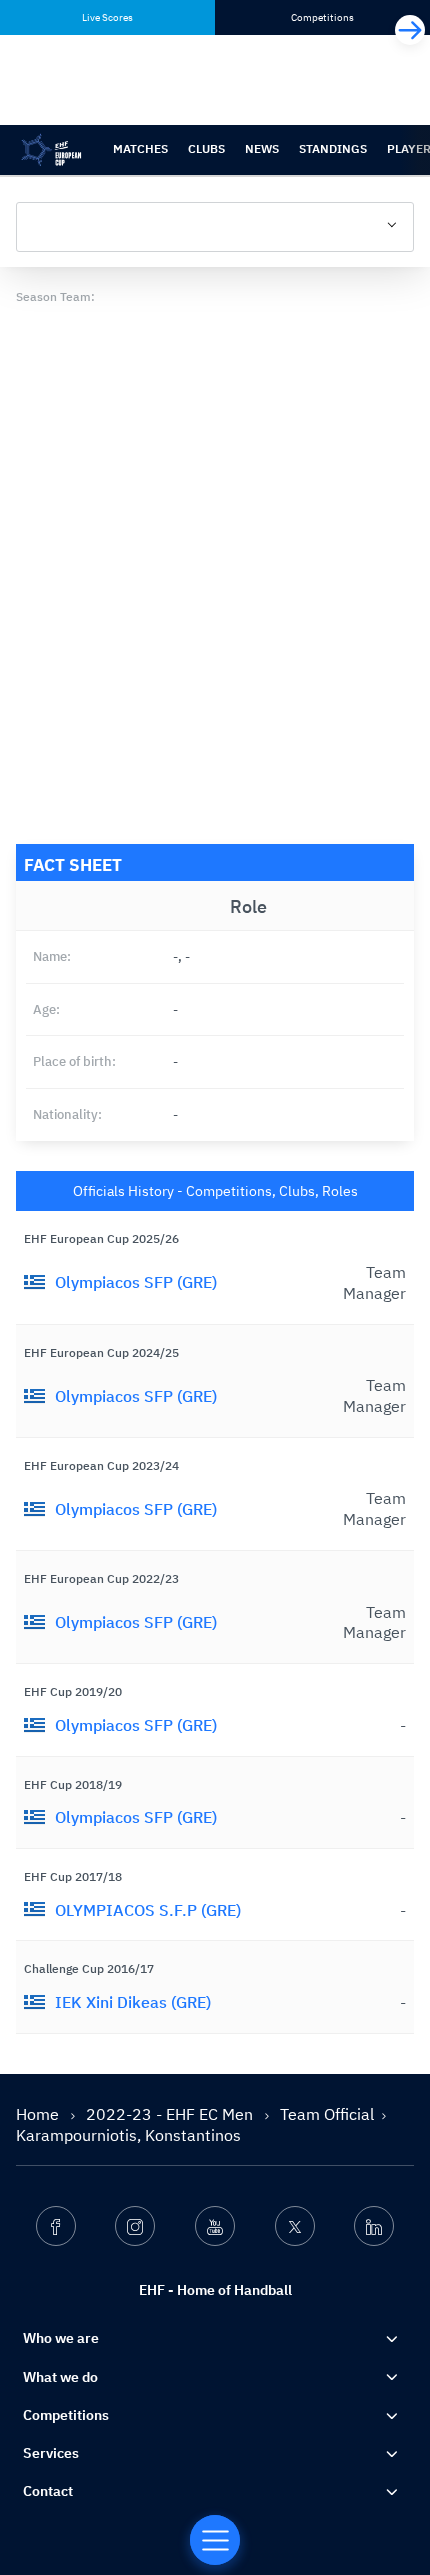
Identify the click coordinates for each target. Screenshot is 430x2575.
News (262, 148)
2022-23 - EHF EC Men (171, 2114)
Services (51, 2453)
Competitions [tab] (322, 17)
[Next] (410, 30)
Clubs (206, 148)
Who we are (61, 2338)
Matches (140, 148)
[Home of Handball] (215, 2540)
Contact (48, 2491)
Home (39, 2114)
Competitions (66, 2415)
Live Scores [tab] (107, 17)
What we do (60, 2377)
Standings (333, 148)
